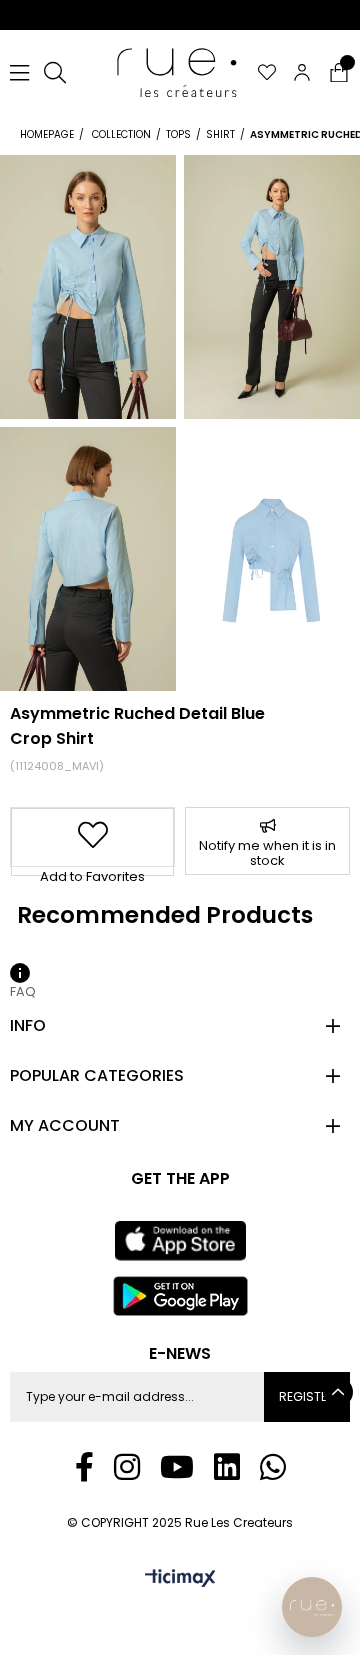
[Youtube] (177, 1467)
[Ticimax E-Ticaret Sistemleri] (180, 1579)
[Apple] (180, 1241)
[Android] (180, 1296)
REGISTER (307, 1396)
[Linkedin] (227, 1467)
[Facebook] (84, 1467)
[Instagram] (127, 1467)
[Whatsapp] (273, 1467)
